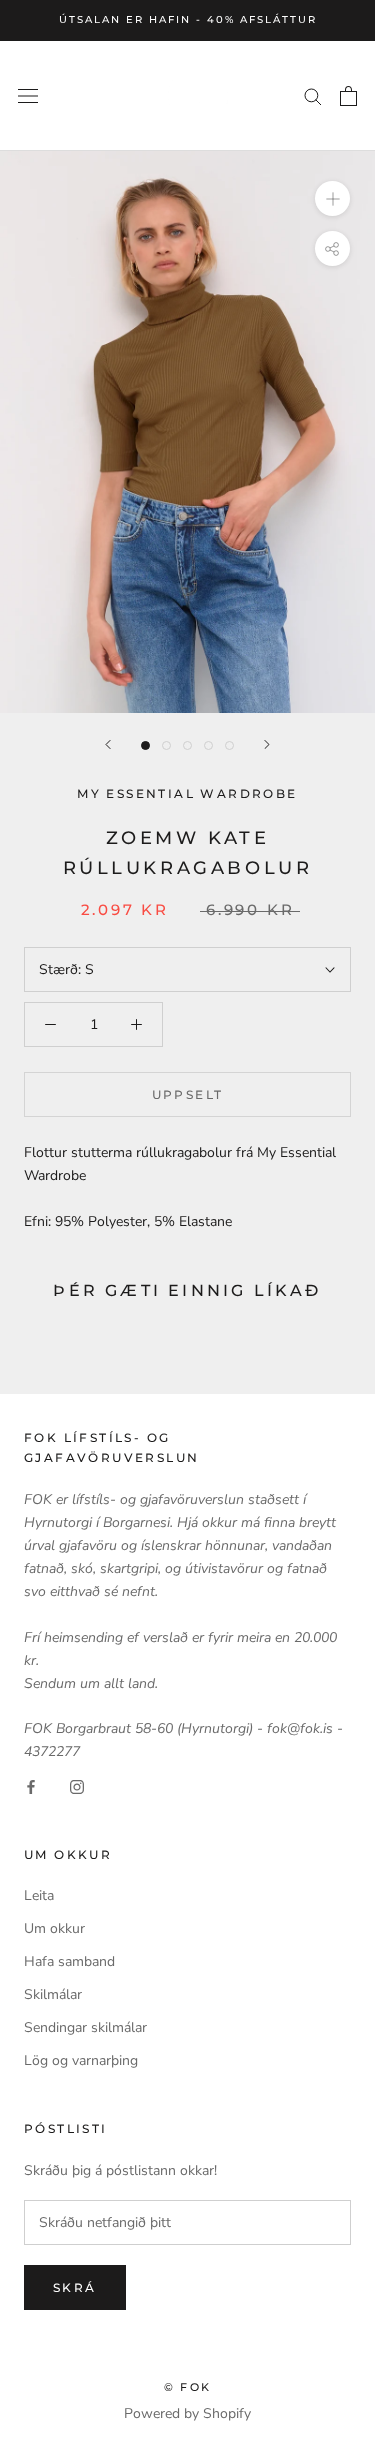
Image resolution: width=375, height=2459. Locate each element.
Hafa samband (69, 1961)
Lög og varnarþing (81, 2060)
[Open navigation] (28, 95)
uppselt (188, 1094)
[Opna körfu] (348, 96)
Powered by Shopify (187, 2413)
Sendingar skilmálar (85, 2027)
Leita (39, 1895)
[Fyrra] (108, 744)
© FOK (187, 2387)
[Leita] (313, 95)
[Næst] (267, 744)
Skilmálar (53, 1994)
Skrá (75, 2287)
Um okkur (54, 1928)
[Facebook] (31, 1785)
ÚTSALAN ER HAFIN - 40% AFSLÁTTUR (188, 19)
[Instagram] (77, 1785)
